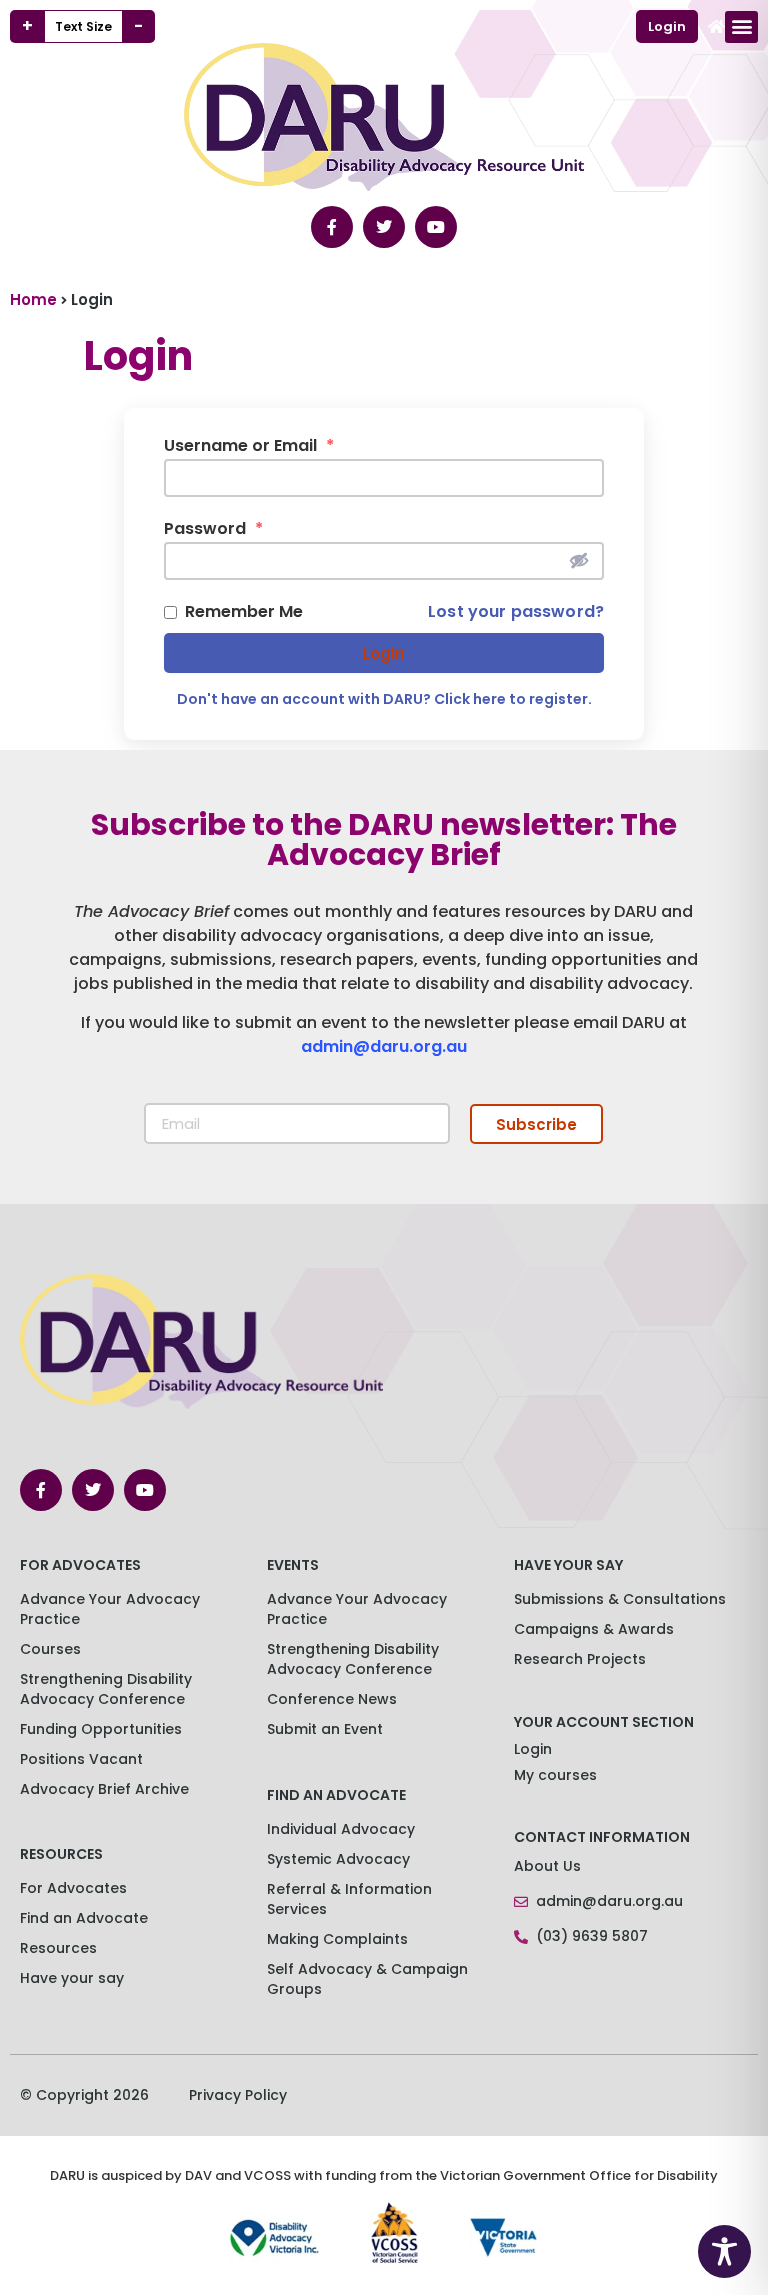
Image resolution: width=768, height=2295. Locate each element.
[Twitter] (384, 227)
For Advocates (73, 1888)
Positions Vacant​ (81, 1759)
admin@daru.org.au (384, 1046)
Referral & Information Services (349, 1899)
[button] (741, 27)
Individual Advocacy (341, 1829)
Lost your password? (516, 612)
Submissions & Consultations (620, 1599)
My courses (555, 1775)
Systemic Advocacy (338, 1859)
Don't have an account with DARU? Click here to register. (384, 699)
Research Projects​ (580, 1659)
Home (33, 299)
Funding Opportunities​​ (101, 1729)
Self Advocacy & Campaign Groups (367, 1979)
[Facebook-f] (332, 227)
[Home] (716, 26)
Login (384, 653)
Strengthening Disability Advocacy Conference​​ (106, 1689)
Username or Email (249, 446)
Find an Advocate (84, 1918)
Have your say (72, 1978)
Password (213, 529)
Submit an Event (325, 1729)
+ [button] (27, 26)
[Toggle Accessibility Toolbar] (724, 2251)
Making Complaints (337, 1939)
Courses (50, 1649)
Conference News (332, 1699)
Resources (58, 1948)
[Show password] (579, 560)
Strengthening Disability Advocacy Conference (353, 1659)
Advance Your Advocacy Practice (110, 1609)
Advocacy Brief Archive (104, 1789)
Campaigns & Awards (594, 1629)
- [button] (138, 26)
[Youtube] (436, 227)
